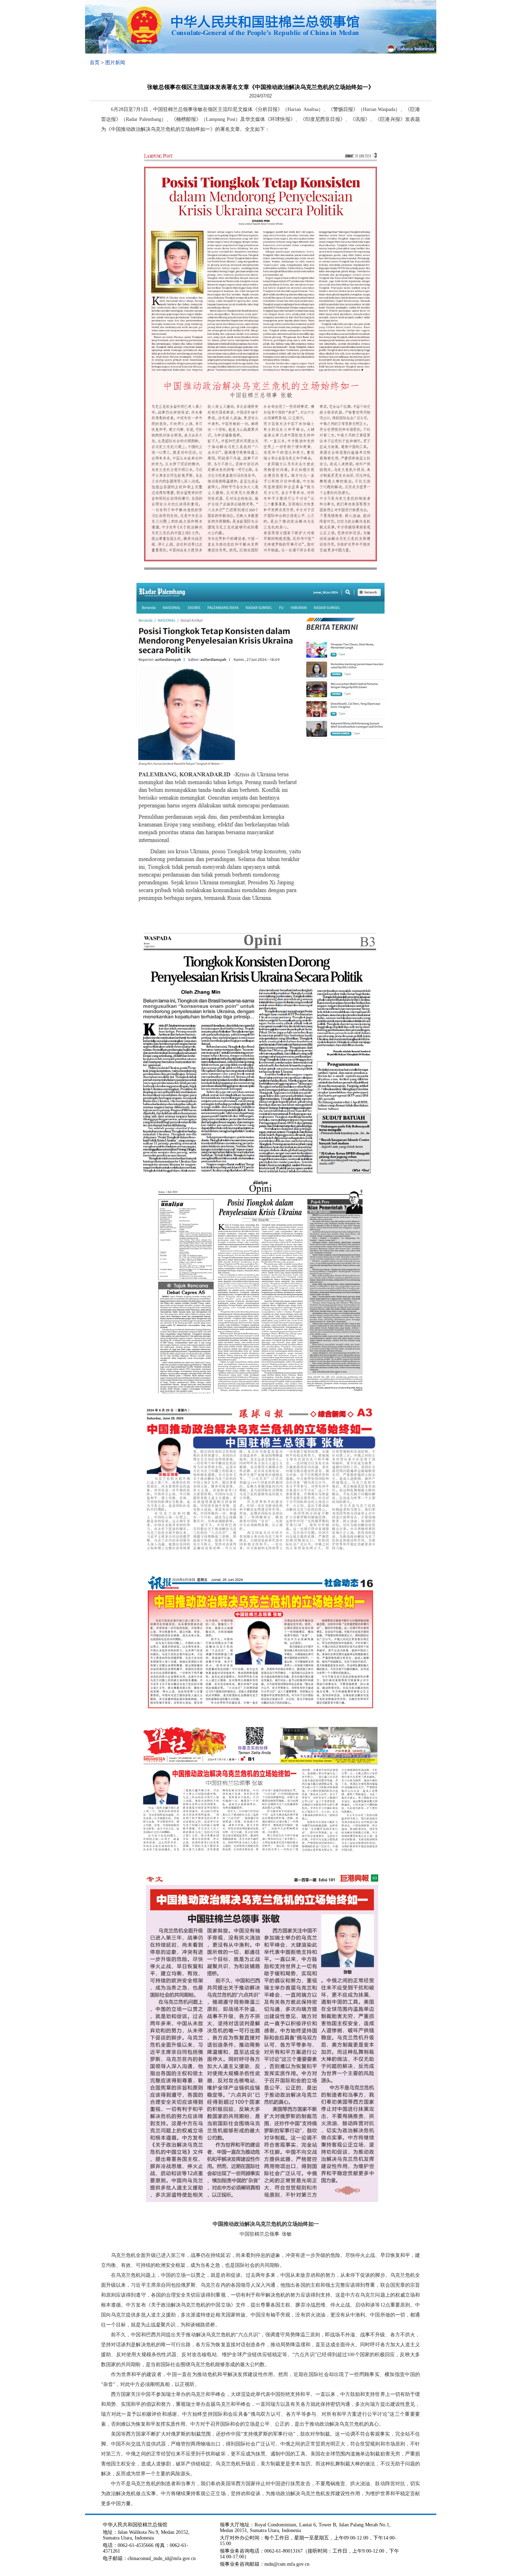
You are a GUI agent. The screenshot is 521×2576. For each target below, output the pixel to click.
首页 (95, 63)
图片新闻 (115, 63)
